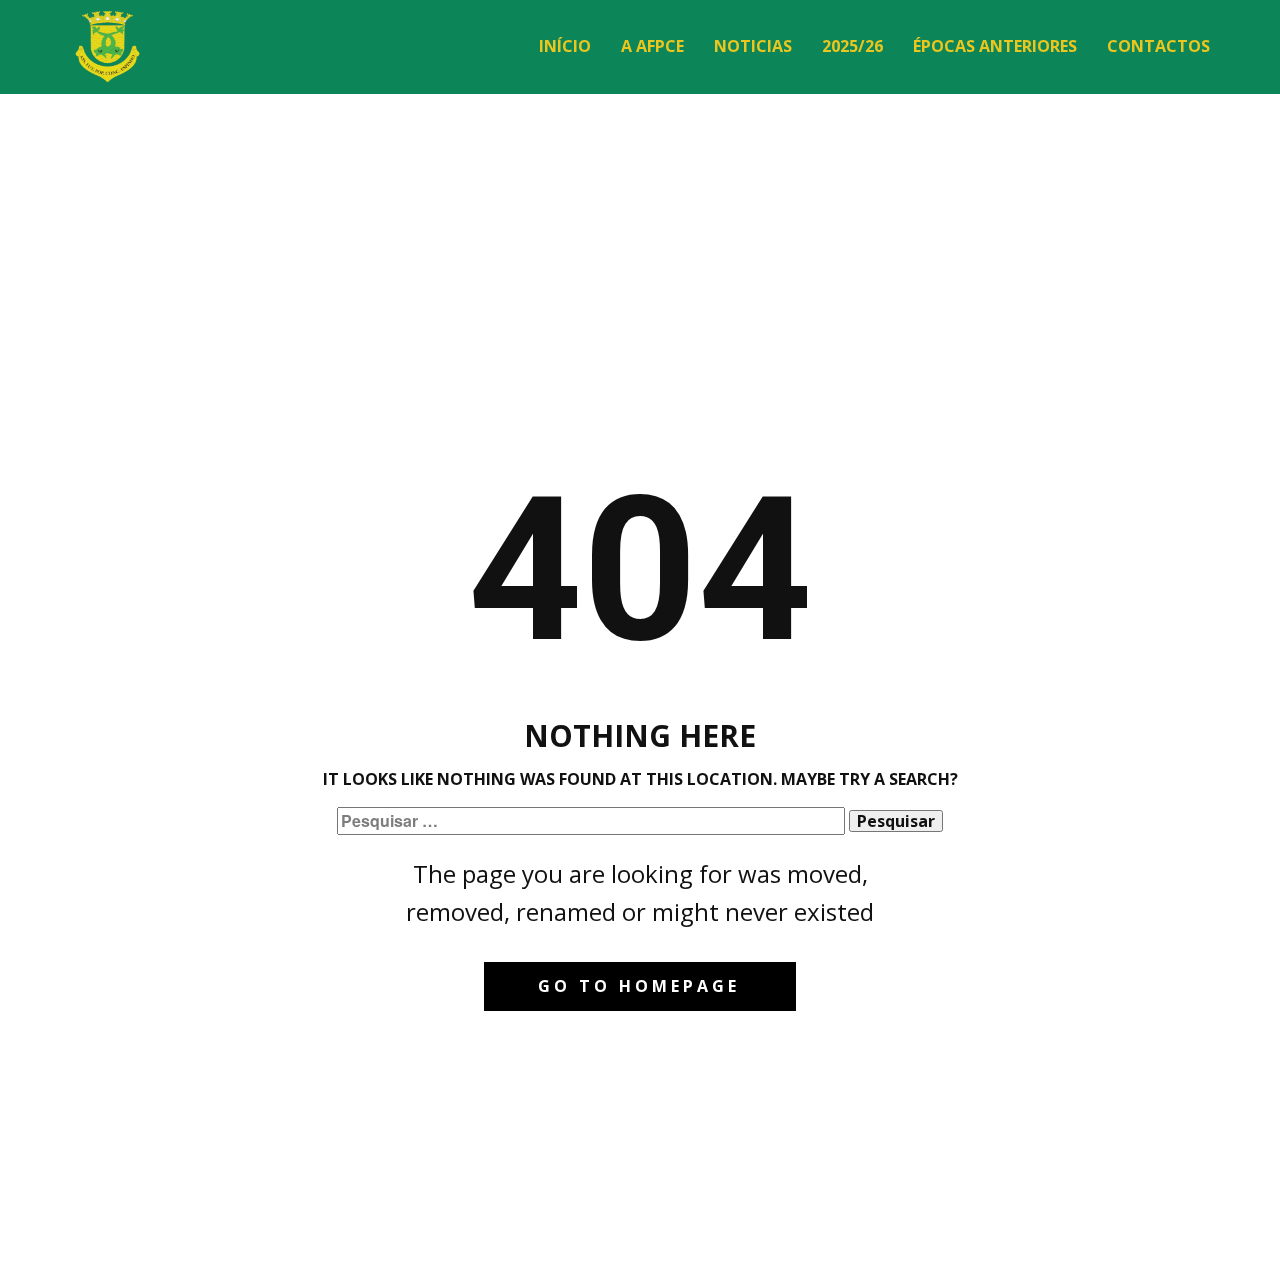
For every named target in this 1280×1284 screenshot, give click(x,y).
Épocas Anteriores (995, 46)
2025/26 (852, 46)
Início (565, 46)
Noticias (753, 46)
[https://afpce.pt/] (107, 46)
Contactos (1158, 46)
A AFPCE (652, 46)
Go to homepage (639, 986)
